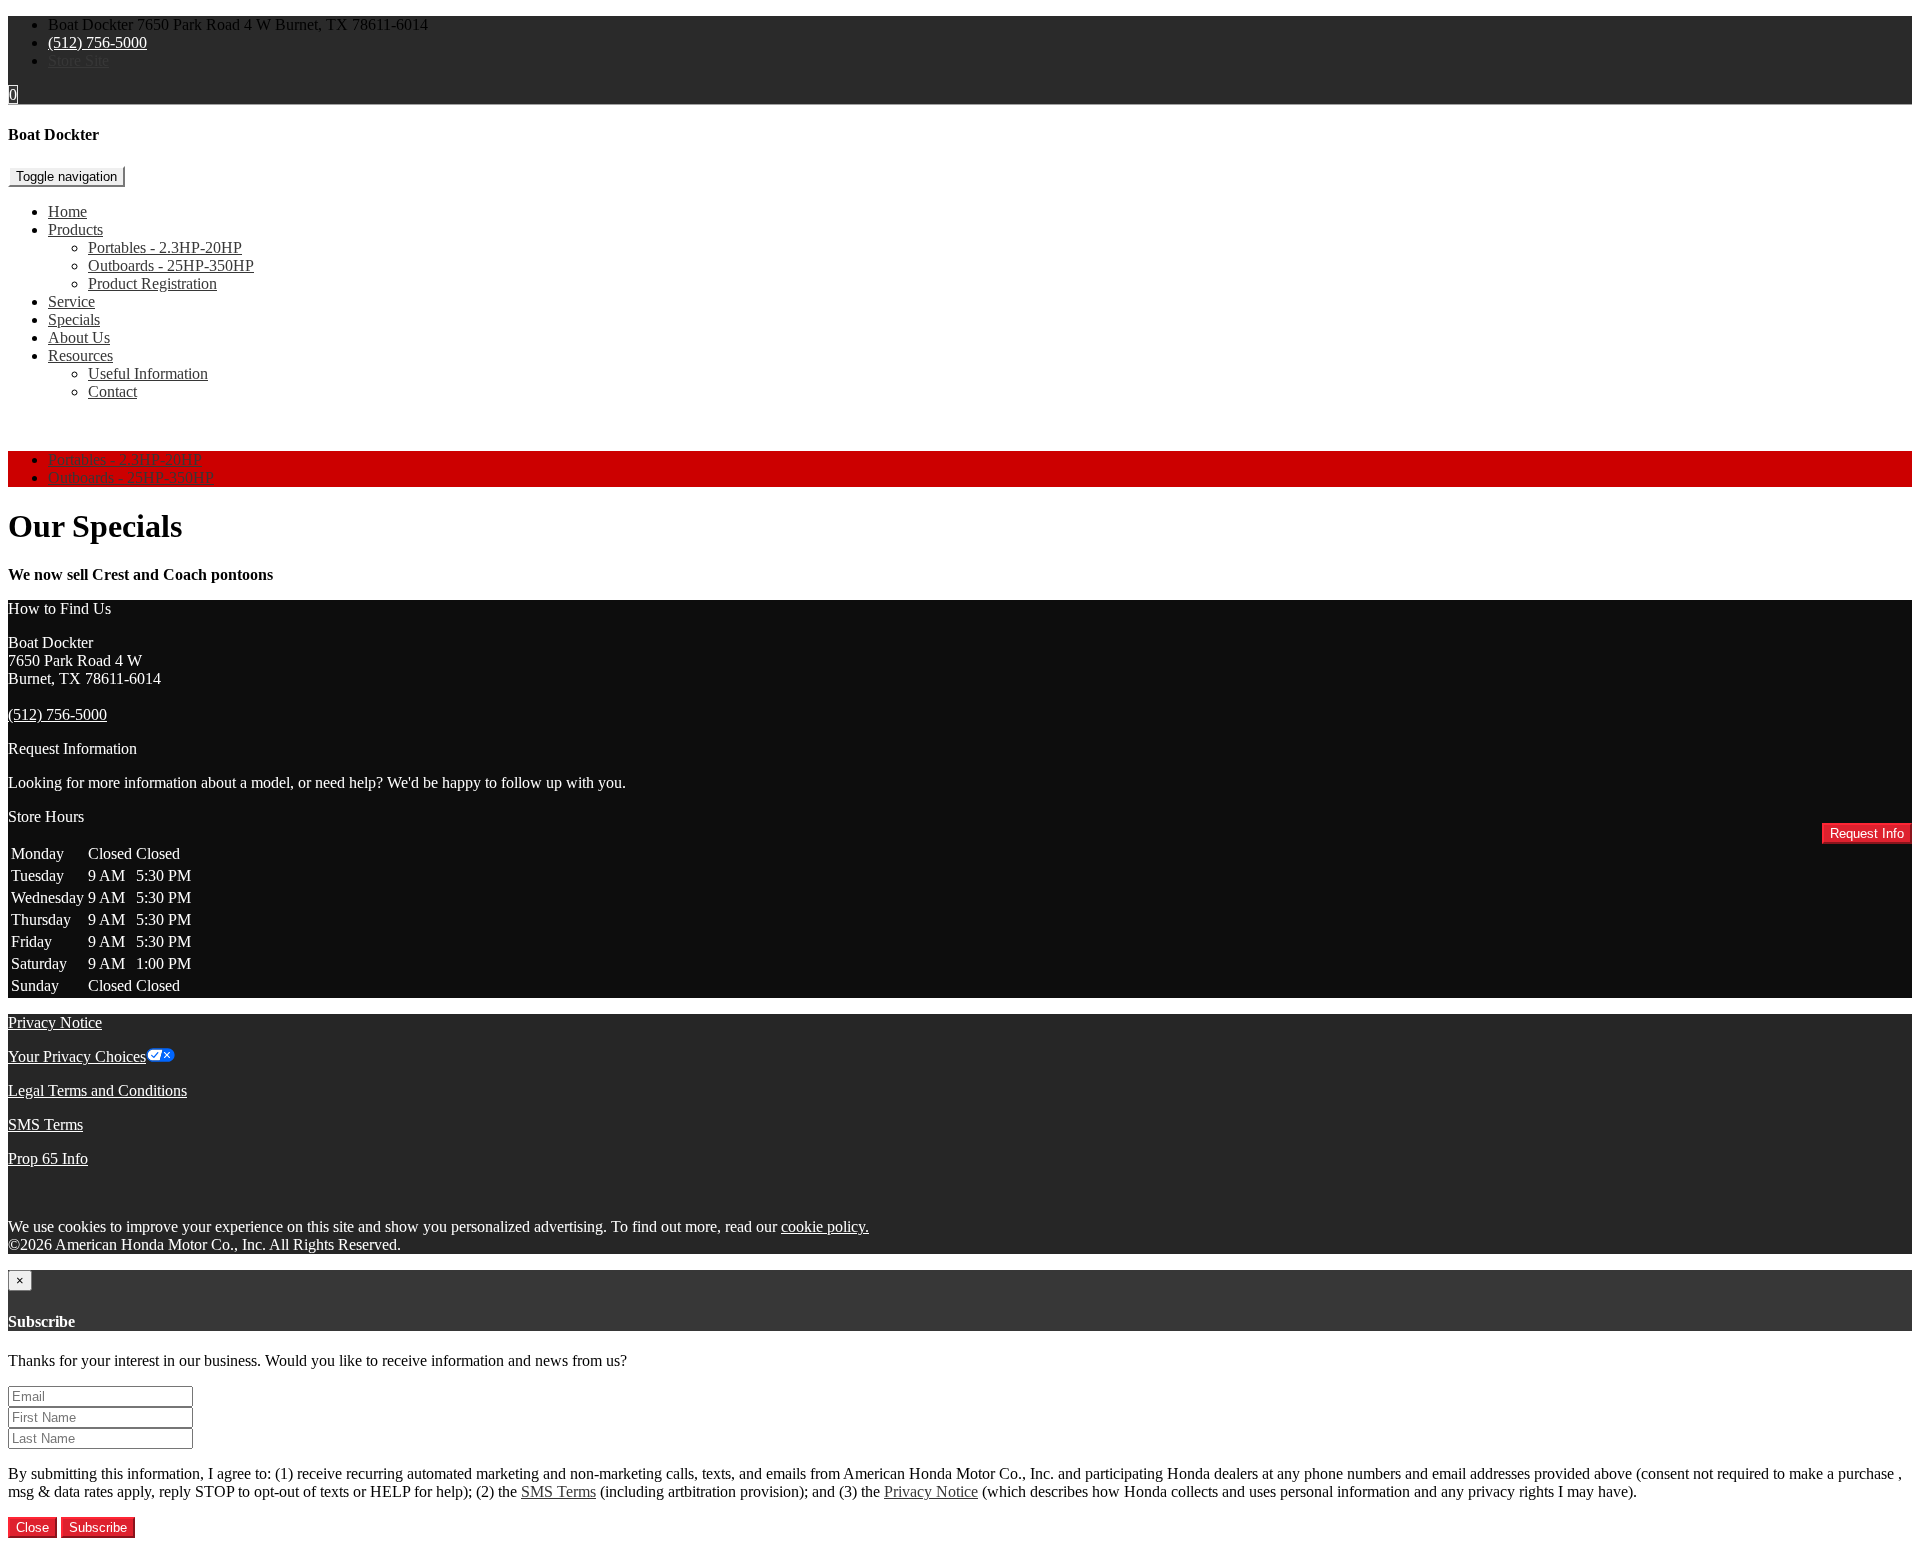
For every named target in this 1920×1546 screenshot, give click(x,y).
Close (32, 1527)
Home (67, 211)
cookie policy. (825, 1226)
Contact (112, 391)
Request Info (1867, 833)
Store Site (78, 60)
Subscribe (98, 1527)
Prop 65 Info (48, 1158)
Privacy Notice (55, 1022)
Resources (80, 355)
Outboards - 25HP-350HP (171, 265)
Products (75, 229)
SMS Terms (45, 1124)
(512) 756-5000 (97, 42)
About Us (79, 337)
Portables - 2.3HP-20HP (165, 247)
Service (71, 301)
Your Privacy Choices (77, 1056)
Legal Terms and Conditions (97, 1090)
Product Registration (152, 283)
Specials (74, 319)
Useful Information (148, 373)
